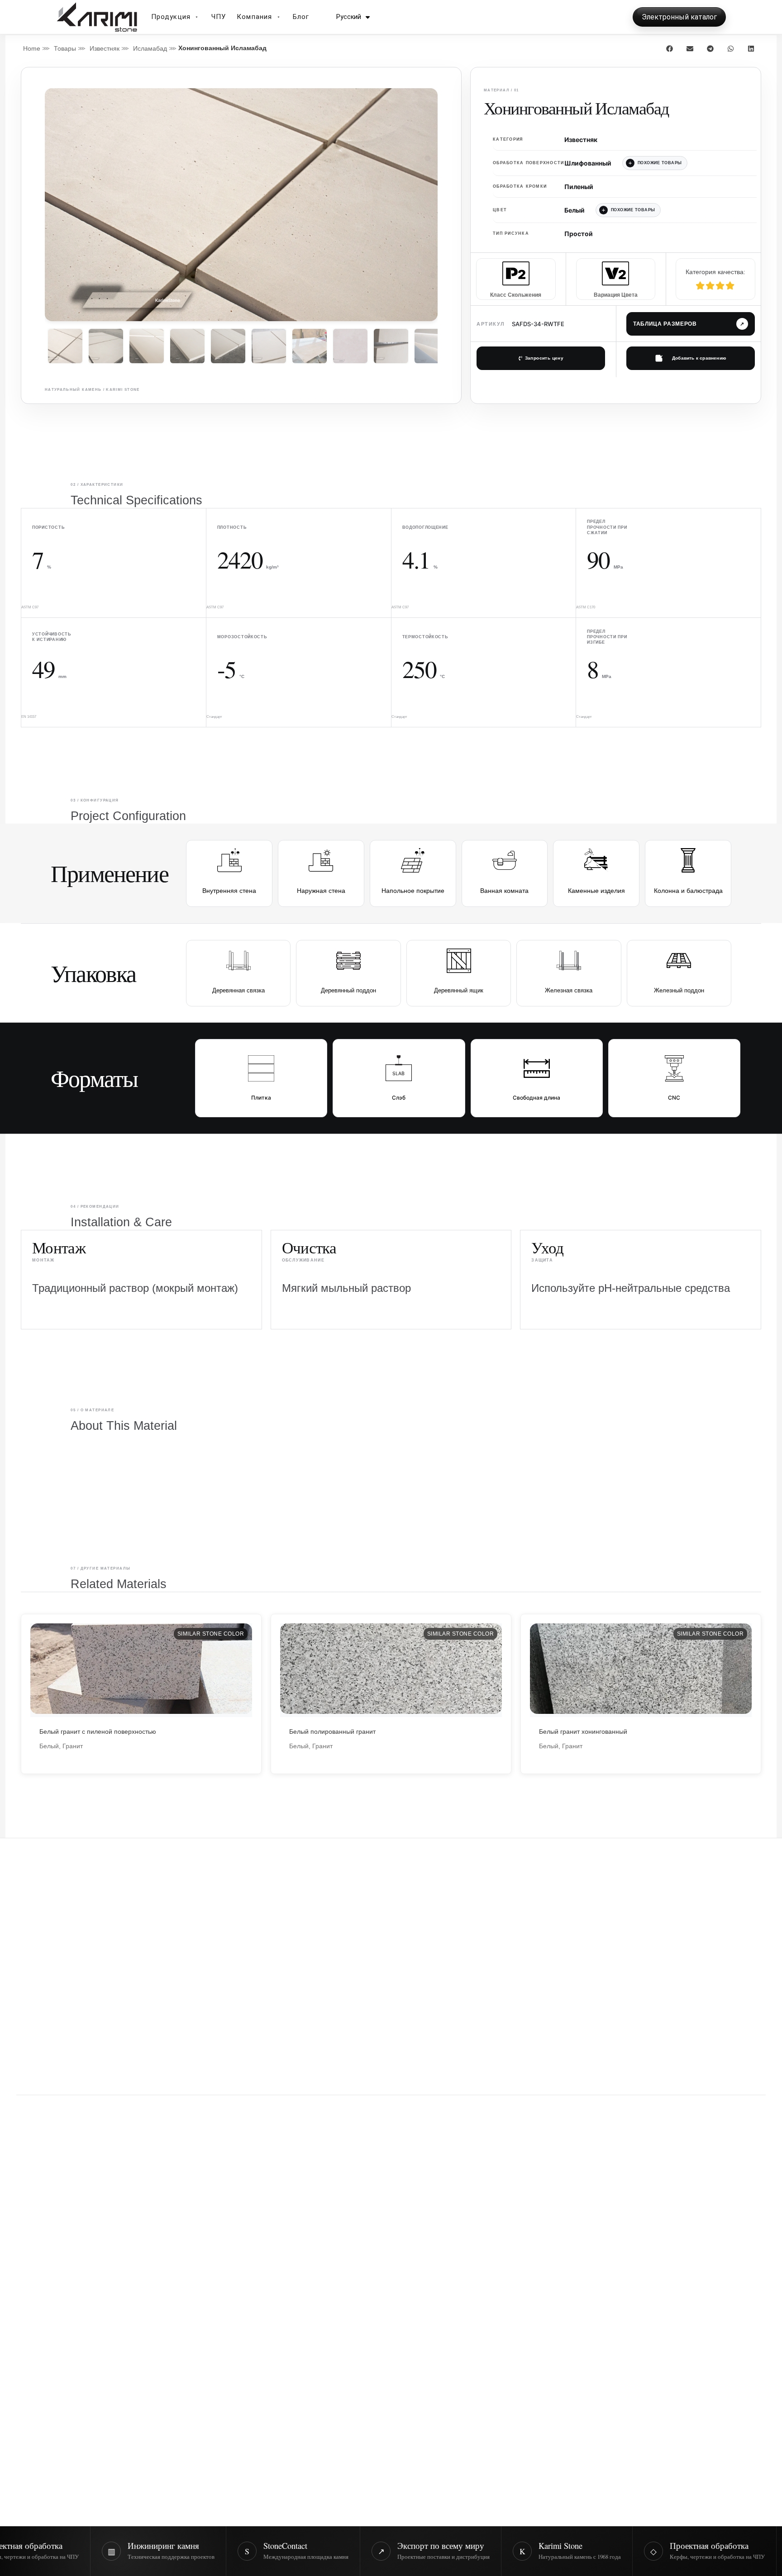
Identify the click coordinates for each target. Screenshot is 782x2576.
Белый (575, 210)
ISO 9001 (33, 2321)
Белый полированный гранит (332, 1732)
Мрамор (335, 2266)
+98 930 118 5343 (592, 2489)
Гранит (73, 1746)
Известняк (105, 48)
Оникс (331, 2300)
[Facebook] (72, 2268)
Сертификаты (585, 2283)
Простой (579, 234)
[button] (670, 48)
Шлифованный (588, 163)
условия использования (531, 2157)
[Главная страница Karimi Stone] (653, 1930)
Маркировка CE (85, 2321)
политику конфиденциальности (449, 2157)
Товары (65, 48)
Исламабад (150, 48)
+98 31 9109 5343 (592, 2506)
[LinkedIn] (49, 2268)
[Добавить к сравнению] (691, 358)
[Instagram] (26, 2268)
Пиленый (579, 187)
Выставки (577, 2300)
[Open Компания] (278, 17)
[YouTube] (95, 2268)
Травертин (340, 2333)
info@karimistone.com (601, 2473)
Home (32, 48)
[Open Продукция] (197, 17)
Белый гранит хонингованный (583, 1732)
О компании (582, 2266)
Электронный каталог (679, 17)
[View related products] (655, 163)
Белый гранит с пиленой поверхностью (98, 1732)
